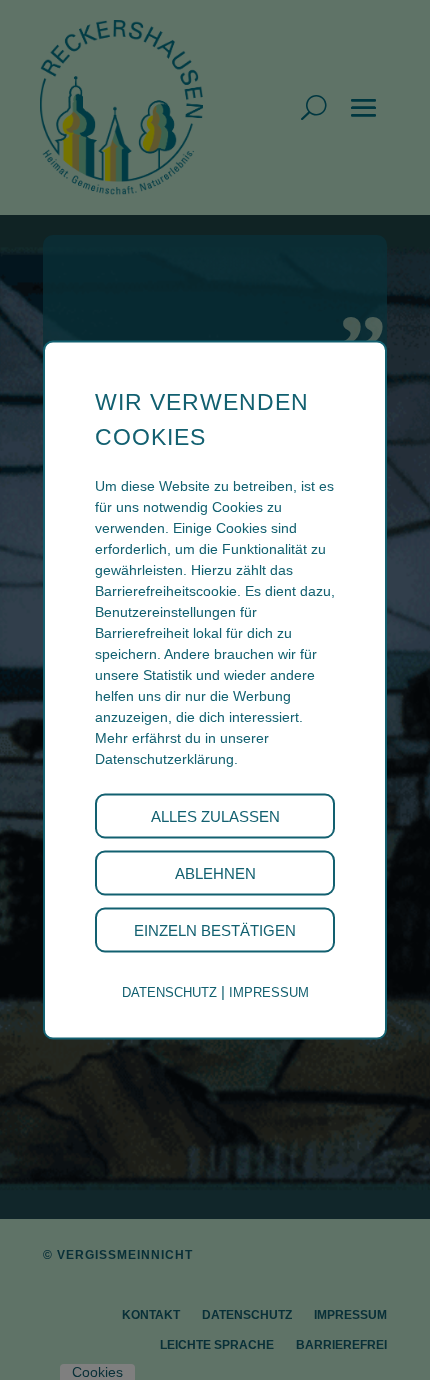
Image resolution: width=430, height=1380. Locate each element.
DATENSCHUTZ (169, 992)
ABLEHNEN (215, 873)
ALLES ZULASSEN (215, 816)
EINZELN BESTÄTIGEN (215, 930)
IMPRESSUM (269, 992)
